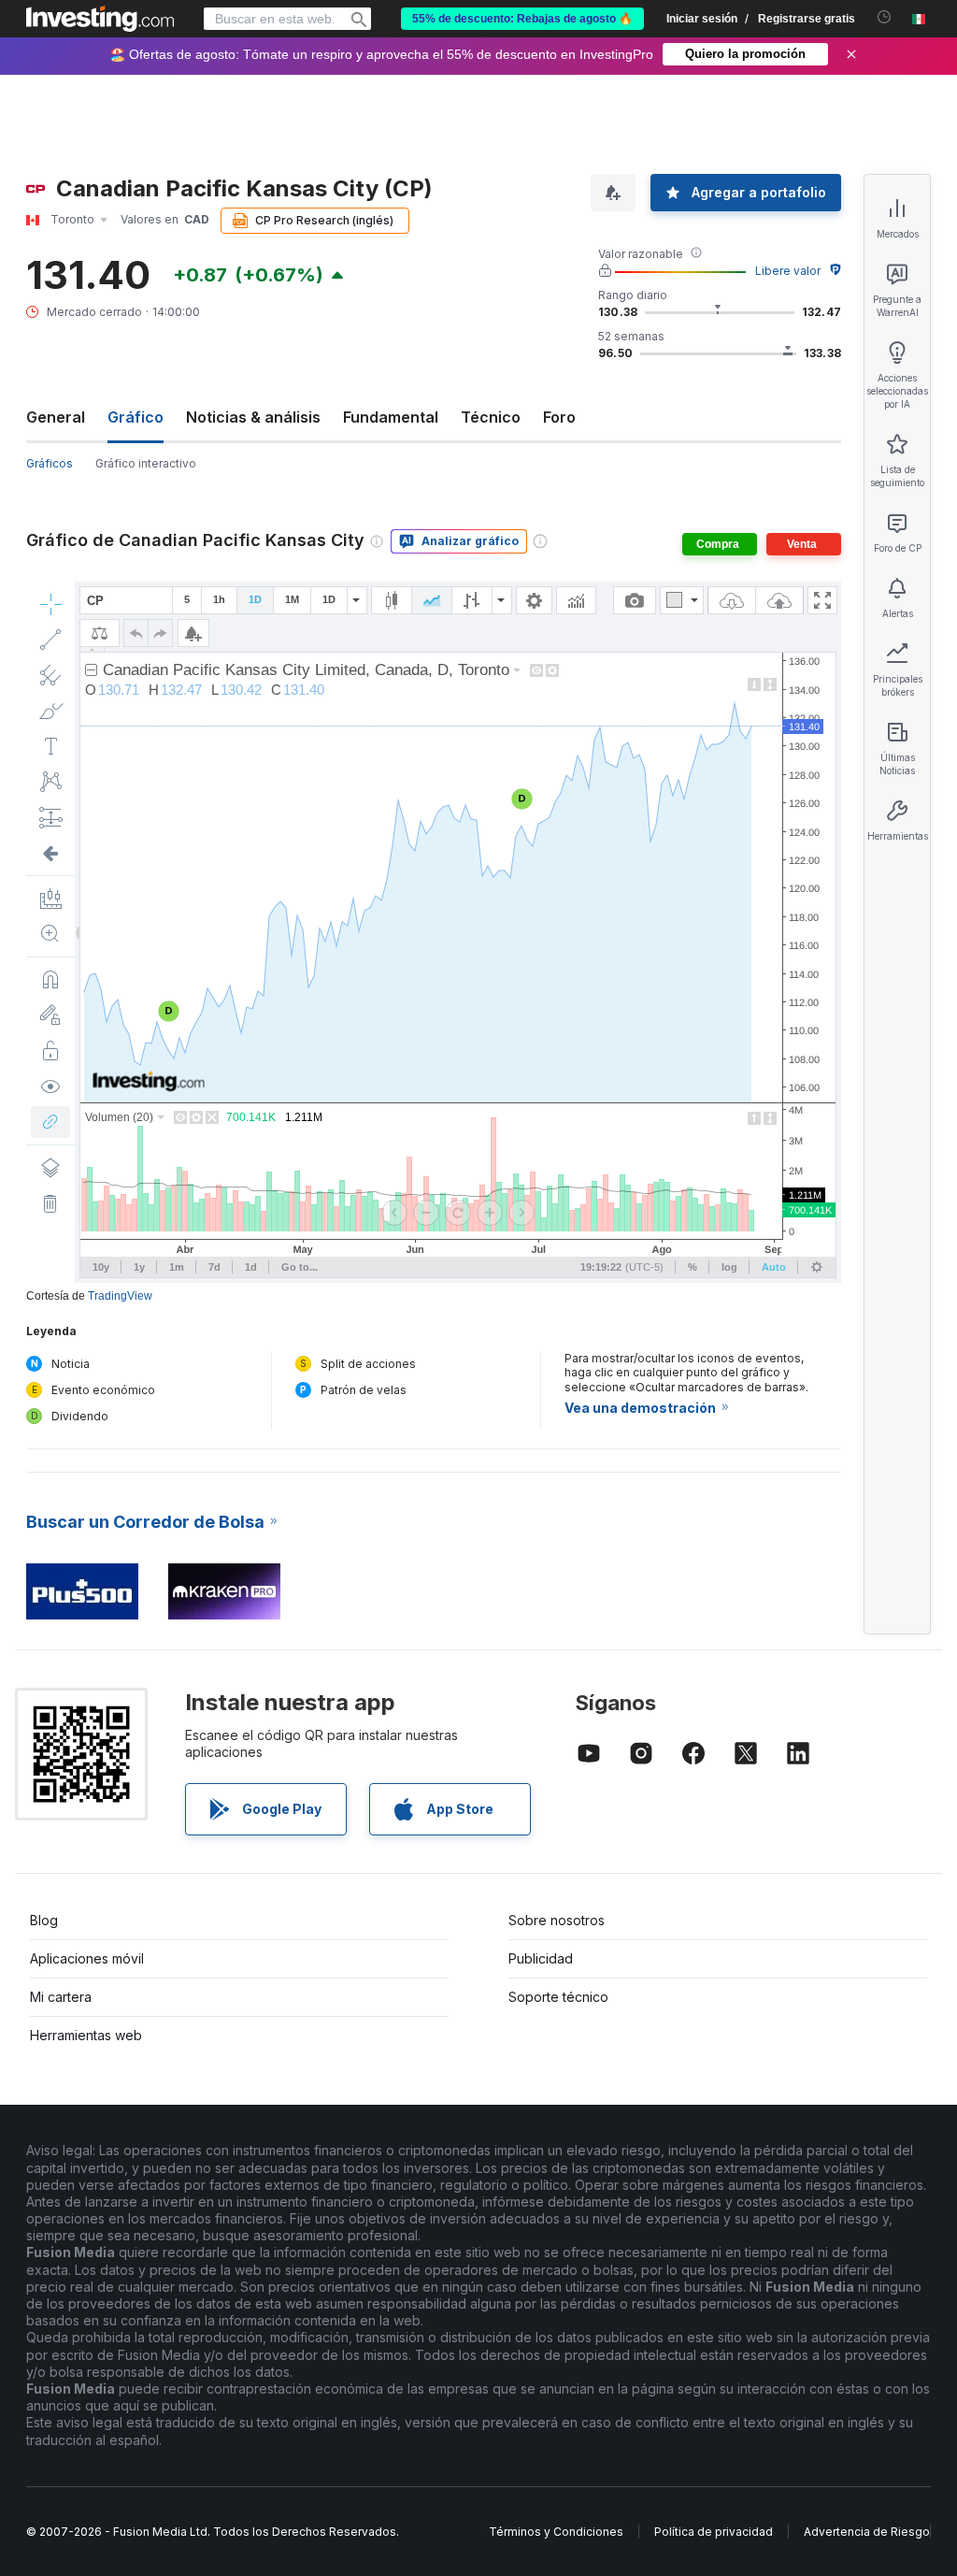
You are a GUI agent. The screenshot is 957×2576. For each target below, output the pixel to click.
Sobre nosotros (557, 1920)
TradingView (120, 1296)
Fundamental (391, 417)
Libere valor (788, 271)
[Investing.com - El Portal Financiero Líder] (100, 19)
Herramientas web (86, 2035)
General (56, 417)
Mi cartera (61, 1997)
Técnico (491, 417)
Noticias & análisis (253, 417)
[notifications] (885, 17)
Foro (559, 417)
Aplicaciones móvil (87, 1958)
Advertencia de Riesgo (867, 2532)
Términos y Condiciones (556, 2532)
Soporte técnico (558, 1997)
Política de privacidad (714, 2532)
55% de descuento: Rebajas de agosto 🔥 (522, 19)
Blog (44, 1920)
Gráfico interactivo (146, 463)
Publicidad (541, 1958)
